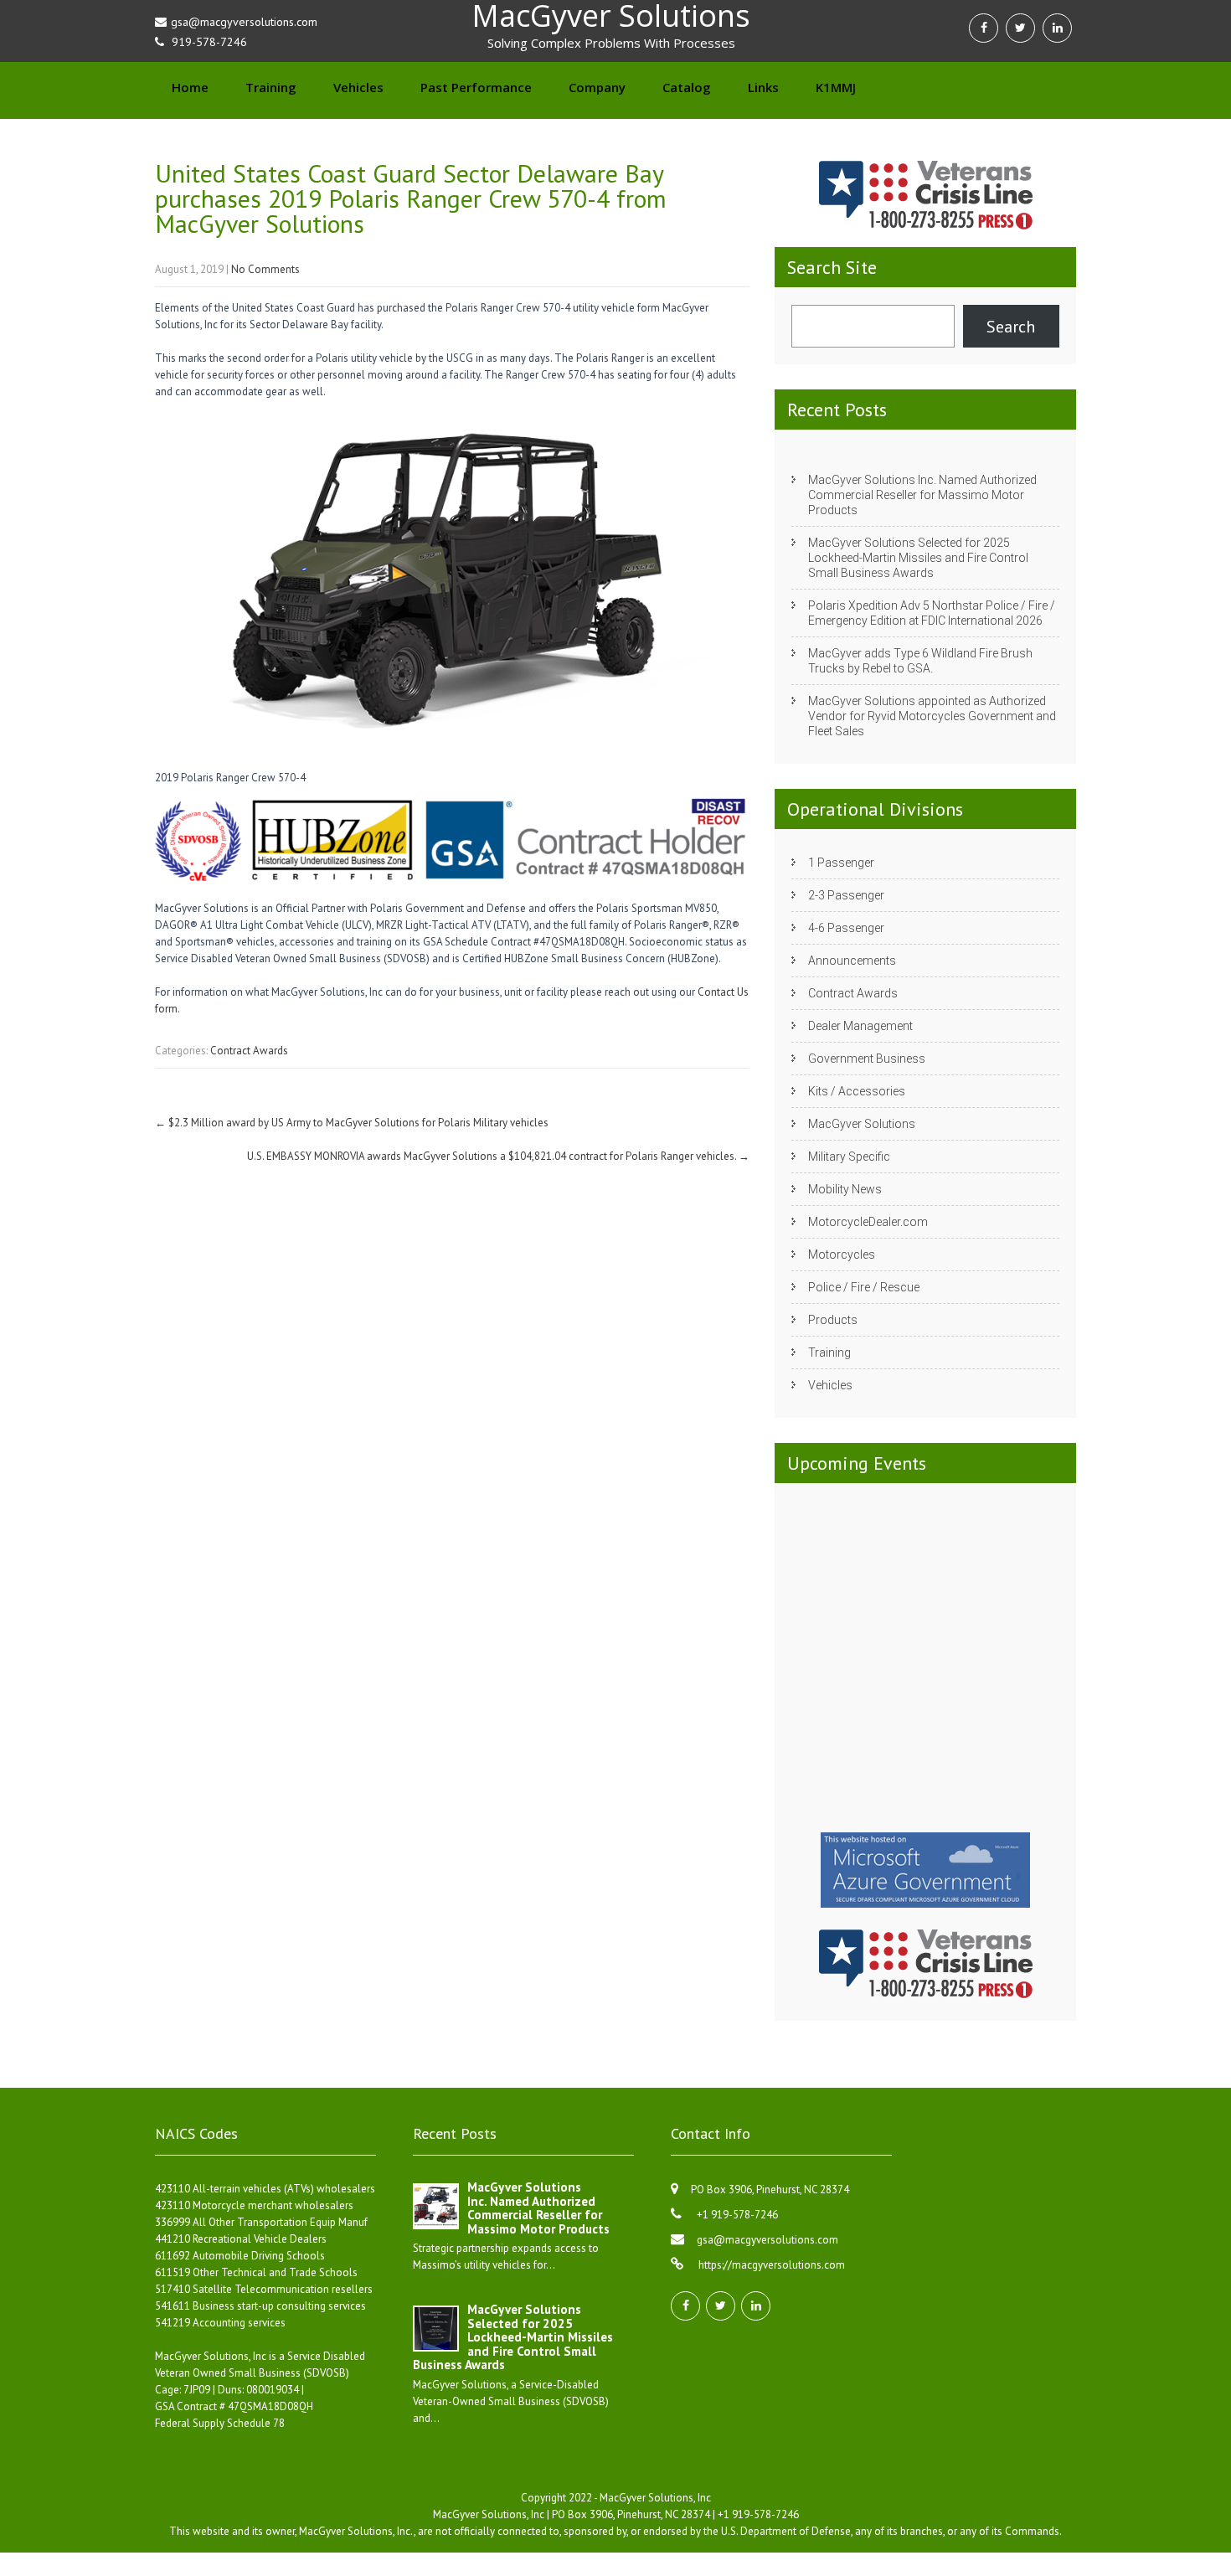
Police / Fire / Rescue (864, 1287)
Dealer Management (860, 1026)
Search (1011, 327)
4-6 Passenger (846, 928)
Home (190, 87)
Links (763, 87)
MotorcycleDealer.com (868, 1222)
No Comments (265, 269)
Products (833, 1320)
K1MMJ (836, 87)
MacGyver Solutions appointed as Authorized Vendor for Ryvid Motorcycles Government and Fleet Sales (932, 716)
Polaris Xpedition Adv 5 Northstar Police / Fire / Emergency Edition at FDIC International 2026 (932, 613)
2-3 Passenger (846, 895)
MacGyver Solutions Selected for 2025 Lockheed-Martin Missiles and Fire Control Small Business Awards (918, 558)
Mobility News (845, 1189)
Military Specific (849, 1157)
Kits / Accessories (857, 1091)
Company (597, 87)
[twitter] (1020, 28)
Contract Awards (249, 1051)
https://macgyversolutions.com (770, 2265)
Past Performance (476, 87)
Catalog (687, 87)
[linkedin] (1057, 28)
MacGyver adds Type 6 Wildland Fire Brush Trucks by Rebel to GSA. (920, 661)
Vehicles (358, 87)
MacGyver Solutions (862, 1124)
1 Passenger (841, 863)
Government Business (867, 1059)
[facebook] (984, 28)
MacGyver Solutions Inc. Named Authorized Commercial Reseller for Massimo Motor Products (922, 495)
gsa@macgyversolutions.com (767, 2240)
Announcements (852, 961)
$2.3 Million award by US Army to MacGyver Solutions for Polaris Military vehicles (352, 1123)
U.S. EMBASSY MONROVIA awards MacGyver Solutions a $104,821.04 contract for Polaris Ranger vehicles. (498, 1156)
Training (271, 87)
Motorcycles (842, 1255)
